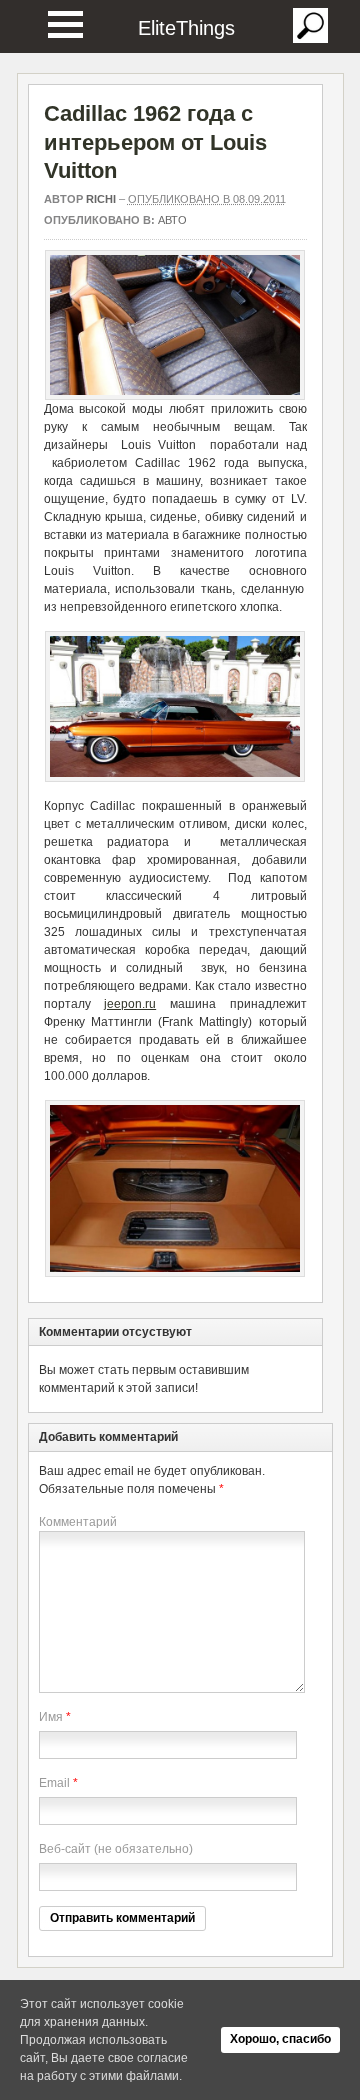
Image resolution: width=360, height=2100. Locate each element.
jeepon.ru (130, 1004)
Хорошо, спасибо (280, 2039)
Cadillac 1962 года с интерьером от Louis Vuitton (155, 142)
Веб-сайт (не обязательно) (116, 1849)
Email (54, 1783)
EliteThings (186, 28)
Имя (51, 1717)
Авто (172, 220)
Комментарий (78, 1522)
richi (101, 199)
